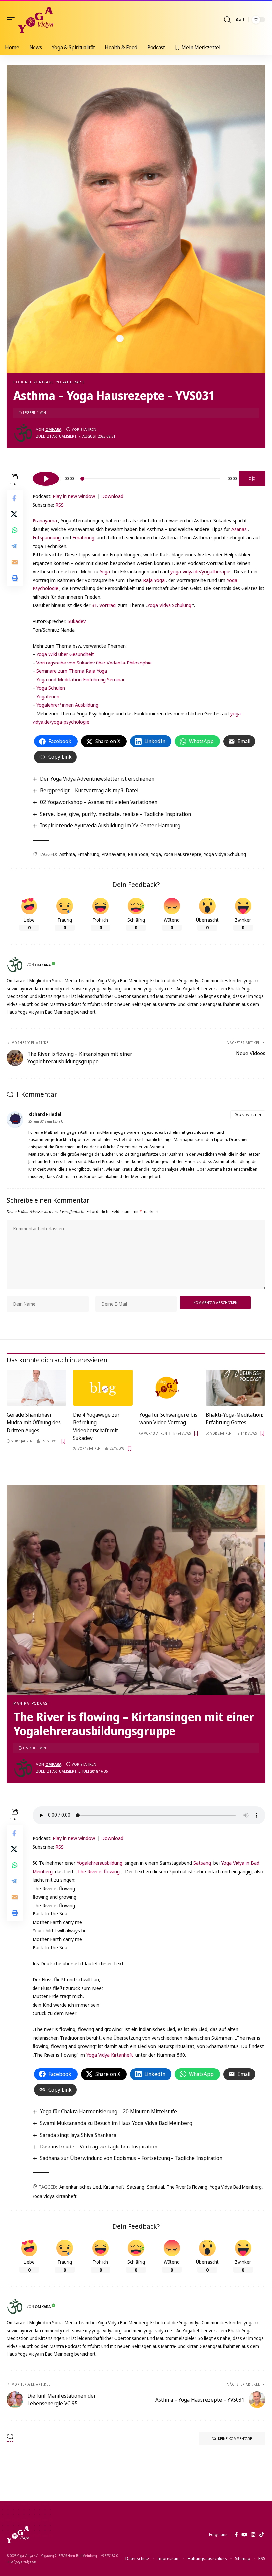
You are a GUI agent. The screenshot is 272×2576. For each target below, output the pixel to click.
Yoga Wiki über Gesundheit (65, 654)
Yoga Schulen (51, 688)
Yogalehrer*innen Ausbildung (67, 705)
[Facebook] (236, 2535)
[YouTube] (244, 2535)
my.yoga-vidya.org (103, 989)
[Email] (15, 562)
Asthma (67, 854)
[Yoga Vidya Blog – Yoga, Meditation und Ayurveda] (18, 2535)
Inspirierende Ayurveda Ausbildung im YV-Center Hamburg (110, 825)
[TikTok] (262, 2535)
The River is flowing (99, 1871)
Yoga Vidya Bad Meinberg (236, 2187)
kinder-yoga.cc (244, 981)
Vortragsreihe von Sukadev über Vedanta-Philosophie (94, 663)
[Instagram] (253, 2535)
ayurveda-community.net (45, 989)
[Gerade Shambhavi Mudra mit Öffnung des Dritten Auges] (36, 1388)
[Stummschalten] (252, 479)
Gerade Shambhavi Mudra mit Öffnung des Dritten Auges (34, 1422)
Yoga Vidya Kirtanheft (110, 2055)
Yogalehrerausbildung (100, 1863)
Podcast (22, 382)
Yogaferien (48, 696)
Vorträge (44, 382)
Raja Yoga (154, 580)
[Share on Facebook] (15, 498)
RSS (60, 505)
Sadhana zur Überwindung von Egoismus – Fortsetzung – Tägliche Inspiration (131, 2158)
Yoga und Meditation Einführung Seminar (81, 679)
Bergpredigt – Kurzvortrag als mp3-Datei (89, 790)
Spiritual (155, 2187)
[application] (149, 478)
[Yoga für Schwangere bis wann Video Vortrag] (169, 1388)
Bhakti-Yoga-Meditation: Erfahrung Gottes (234, 1418)
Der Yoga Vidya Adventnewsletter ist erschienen (97, 779)
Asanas (239, 529)
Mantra (21, 1703)
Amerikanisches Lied (80, 2187)
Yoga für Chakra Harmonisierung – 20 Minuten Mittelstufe (109, 2111)
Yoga (105, 571)
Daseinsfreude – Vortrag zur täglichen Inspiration (99, 2147)
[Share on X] (15, 514)
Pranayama (45, 520)
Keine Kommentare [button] (235, 2438)
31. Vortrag (104, 605)
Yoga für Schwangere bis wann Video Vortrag (168, 1418)
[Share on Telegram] (15, 546)
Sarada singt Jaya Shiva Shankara (78, 2135)
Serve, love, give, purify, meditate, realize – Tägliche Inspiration (116, 814)
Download (112, 496)
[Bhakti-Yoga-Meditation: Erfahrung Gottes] (236, 1388)
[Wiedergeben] (46, 479)
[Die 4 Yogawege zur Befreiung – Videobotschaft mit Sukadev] (103, 1388)
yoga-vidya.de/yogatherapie (200, 571)
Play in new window (74, 496)
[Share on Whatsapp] (15, 530)
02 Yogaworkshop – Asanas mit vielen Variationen (99, 802)
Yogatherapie (71, 382)
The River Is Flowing (187, 2187)
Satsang (202, 1863)
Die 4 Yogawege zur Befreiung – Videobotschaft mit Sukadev (96, 1426)
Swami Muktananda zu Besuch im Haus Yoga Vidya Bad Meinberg (116, 2123)
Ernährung (83, 537)
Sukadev (77, 621)
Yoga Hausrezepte (182, 854)
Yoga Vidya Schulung (169, 605)
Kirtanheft (114, 2187)
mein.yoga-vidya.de (152, 989)
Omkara (53, 429)
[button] (12, 20)
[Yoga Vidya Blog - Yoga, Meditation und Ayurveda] (36, 20)
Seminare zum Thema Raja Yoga (72, 671)
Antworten (250, 1115)
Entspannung (47, 537)
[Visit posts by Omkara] (23, 433)
